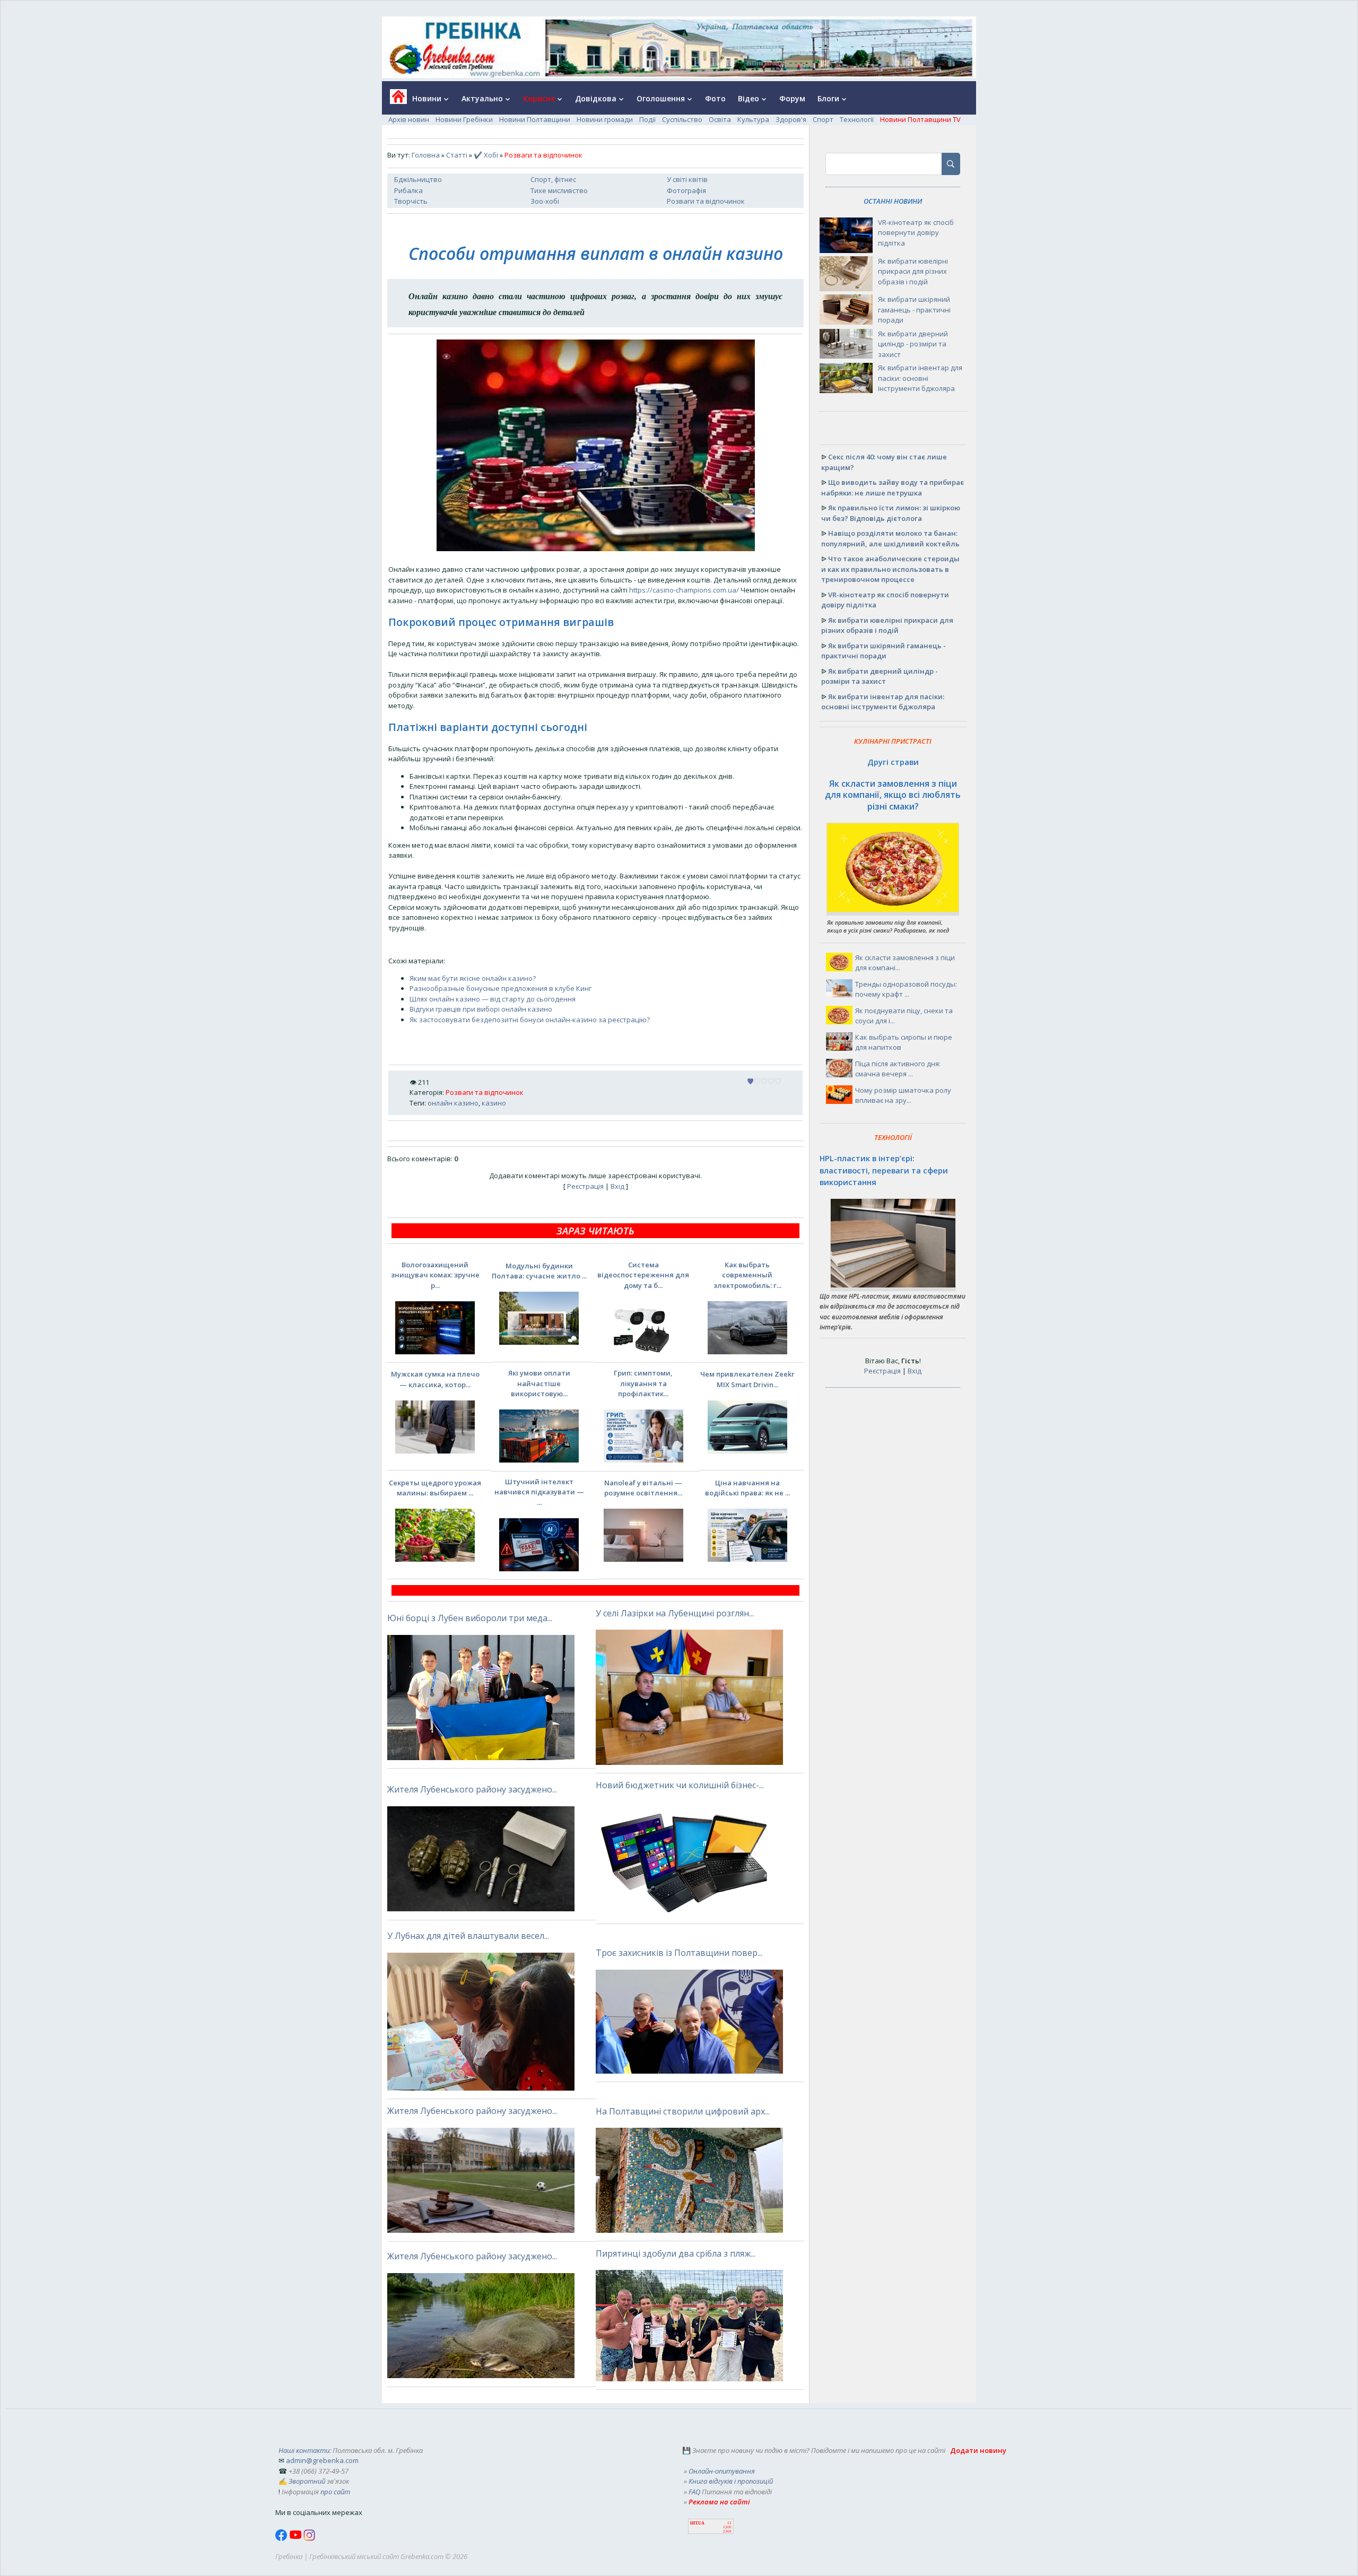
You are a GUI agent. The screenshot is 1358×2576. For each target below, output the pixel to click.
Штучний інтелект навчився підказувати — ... (539, 1492)
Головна (426, 155)
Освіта (720, 119)
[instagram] (309, 2538)
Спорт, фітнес (553, 179)
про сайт (335, 2492)
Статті (457, 155)
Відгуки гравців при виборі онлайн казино (481, 1009)
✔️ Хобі (486, 155)
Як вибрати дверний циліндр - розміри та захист (913, 344)
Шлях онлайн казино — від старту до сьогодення (493, 999)
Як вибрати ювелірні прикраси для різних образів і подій (913, 271)
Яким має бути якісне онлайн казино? (473, 978)
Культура (753, 119)
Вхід (617, 1186)
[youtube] (296, 2538)
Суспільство (682, 119)
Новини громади (605, 119)
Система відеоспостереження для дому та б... (643, 1275)
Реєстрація (585, 1186)
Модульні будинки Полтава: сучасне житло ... (539, 1271)
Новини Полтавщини (535, 119)
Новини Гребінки (464, 119)
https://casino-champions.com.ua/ (684, 590)
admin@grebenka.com (322, 2460)
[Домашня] (394, 100)
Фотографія (686, 190)
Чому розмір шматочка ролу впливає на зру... (903, 1095)
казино (494, 1103)
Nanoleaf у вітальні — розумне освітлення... (643, 1488)
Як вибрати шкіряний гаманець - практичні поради (914, 310)
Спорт (823, 119)
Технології (857, 119)
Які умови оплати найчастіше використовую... (539, 1383)
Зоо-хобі (545, 201)
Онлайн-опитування (722, 2471)
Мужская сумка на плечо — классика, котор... (435, 1379)
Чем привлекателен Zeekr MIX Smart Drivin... (747, 1379)
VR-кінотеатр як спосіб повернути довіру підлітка (916, 233)
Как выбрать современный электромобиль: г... (747, 1275)
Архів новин (409, 119)
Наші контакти (304, 2450)
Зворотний (307, 2481)
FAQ (694, 2492)
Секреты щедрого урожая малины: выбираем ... (435, 1488)
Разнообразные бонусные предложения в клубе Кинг (500, 988)
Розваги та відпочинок (706, 201)
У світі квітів (687, 179)
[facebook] (282, 2538)
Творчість (411, 201)
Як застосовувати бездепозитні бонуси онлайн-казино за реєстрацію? (530, 1020)
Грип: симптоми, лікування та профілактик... (643, 1383)
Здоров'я (791, 119)
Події (647, 119)
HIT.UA (697, 2523)
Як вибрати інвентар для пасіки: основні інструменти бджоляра (920, 378)
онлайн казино (453, 1103)
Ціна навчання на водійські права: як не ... (747, 1488)
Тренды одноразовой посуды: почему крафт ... (906, 989)
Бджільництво (418, 179)
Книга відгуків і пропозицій (731, 2481)
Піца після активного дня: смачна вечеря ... (898, 1069)
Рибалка (408, 190)
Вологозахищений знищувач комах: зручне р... (435, 1275)
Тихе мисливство (559, 190)
